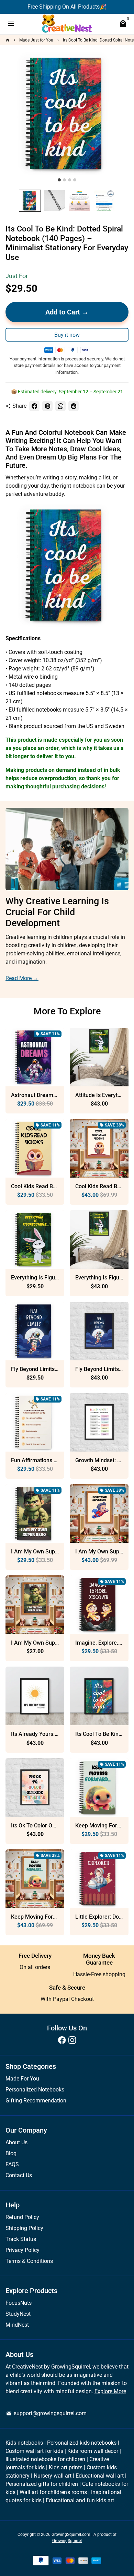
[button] (30, 201)
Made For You (22, 2079)
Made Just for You (36, 40)
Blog (11, 2153)
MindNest (17, 2325)
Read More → (22, 978)
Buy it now (67, 335)
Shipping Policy (24, 2228)
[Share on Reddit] (74, 406)
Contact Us (19, 2175)
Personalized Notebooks (35, 2090)
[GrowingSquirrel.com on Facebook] (62, 2040)
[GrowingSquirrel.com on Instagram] (72, 2040)
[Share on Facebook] (34, 406)
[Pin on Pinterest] (47, 406)
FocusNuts (19, 2303)
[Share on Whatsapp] (60, 406)
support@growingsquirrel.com (46, 2413)
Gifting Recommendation (36, 2101)
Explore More (110, 2391)
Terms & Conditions (29, 2261)
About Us (16, 2142)
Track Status (21, 2239)
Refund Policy (22, 2217)
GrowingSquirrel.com (71, 2535)
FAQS (12, 2164)
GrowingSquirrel (67, 2541)
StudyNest (18, 2314)
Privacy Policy (23, 2250)
